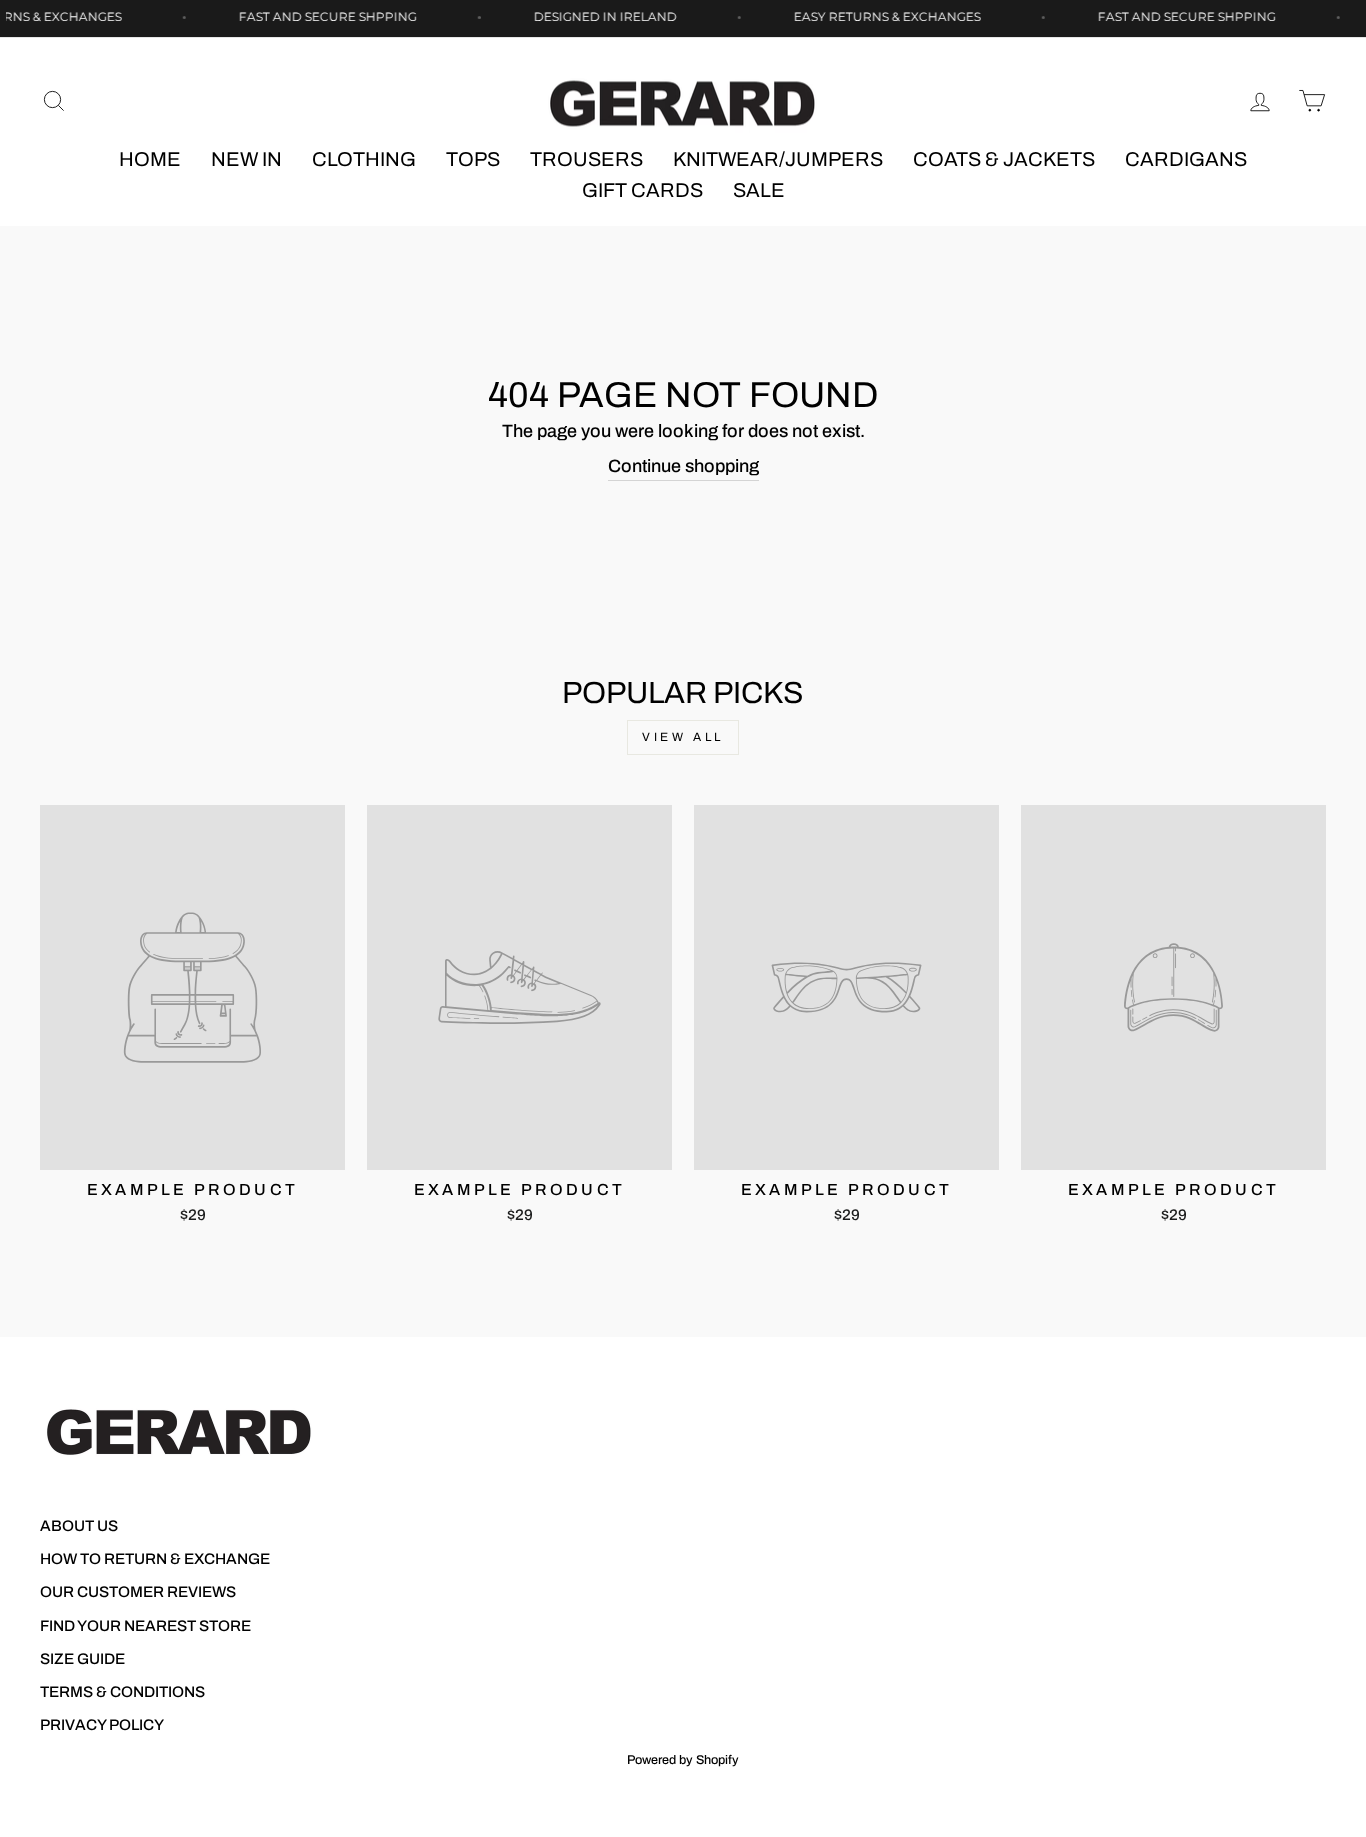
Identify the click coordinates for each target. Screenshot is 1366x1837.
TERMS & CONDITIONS (122, 1692)
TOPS (473, 159)
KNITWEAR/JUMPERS (778, 159)
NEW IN (246, 159)
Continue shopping (683, 466)
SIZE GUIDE (82, 1659)
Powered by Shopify (683, 1760)
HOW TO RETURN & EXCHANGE (155, 1559)
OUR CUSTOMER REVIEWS (138, 1592)
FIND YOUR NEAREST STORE (145, 1626)
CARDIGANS (1186, 159)
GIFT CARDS (642, 190)
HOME (150, 159)
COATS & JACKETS (1004, 159)
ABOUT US (79, 1526)
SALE (759, 190)
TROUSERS (586, 159)
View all (683, 737)
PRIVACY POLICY (102, 1725)
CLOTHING (364, 159)
